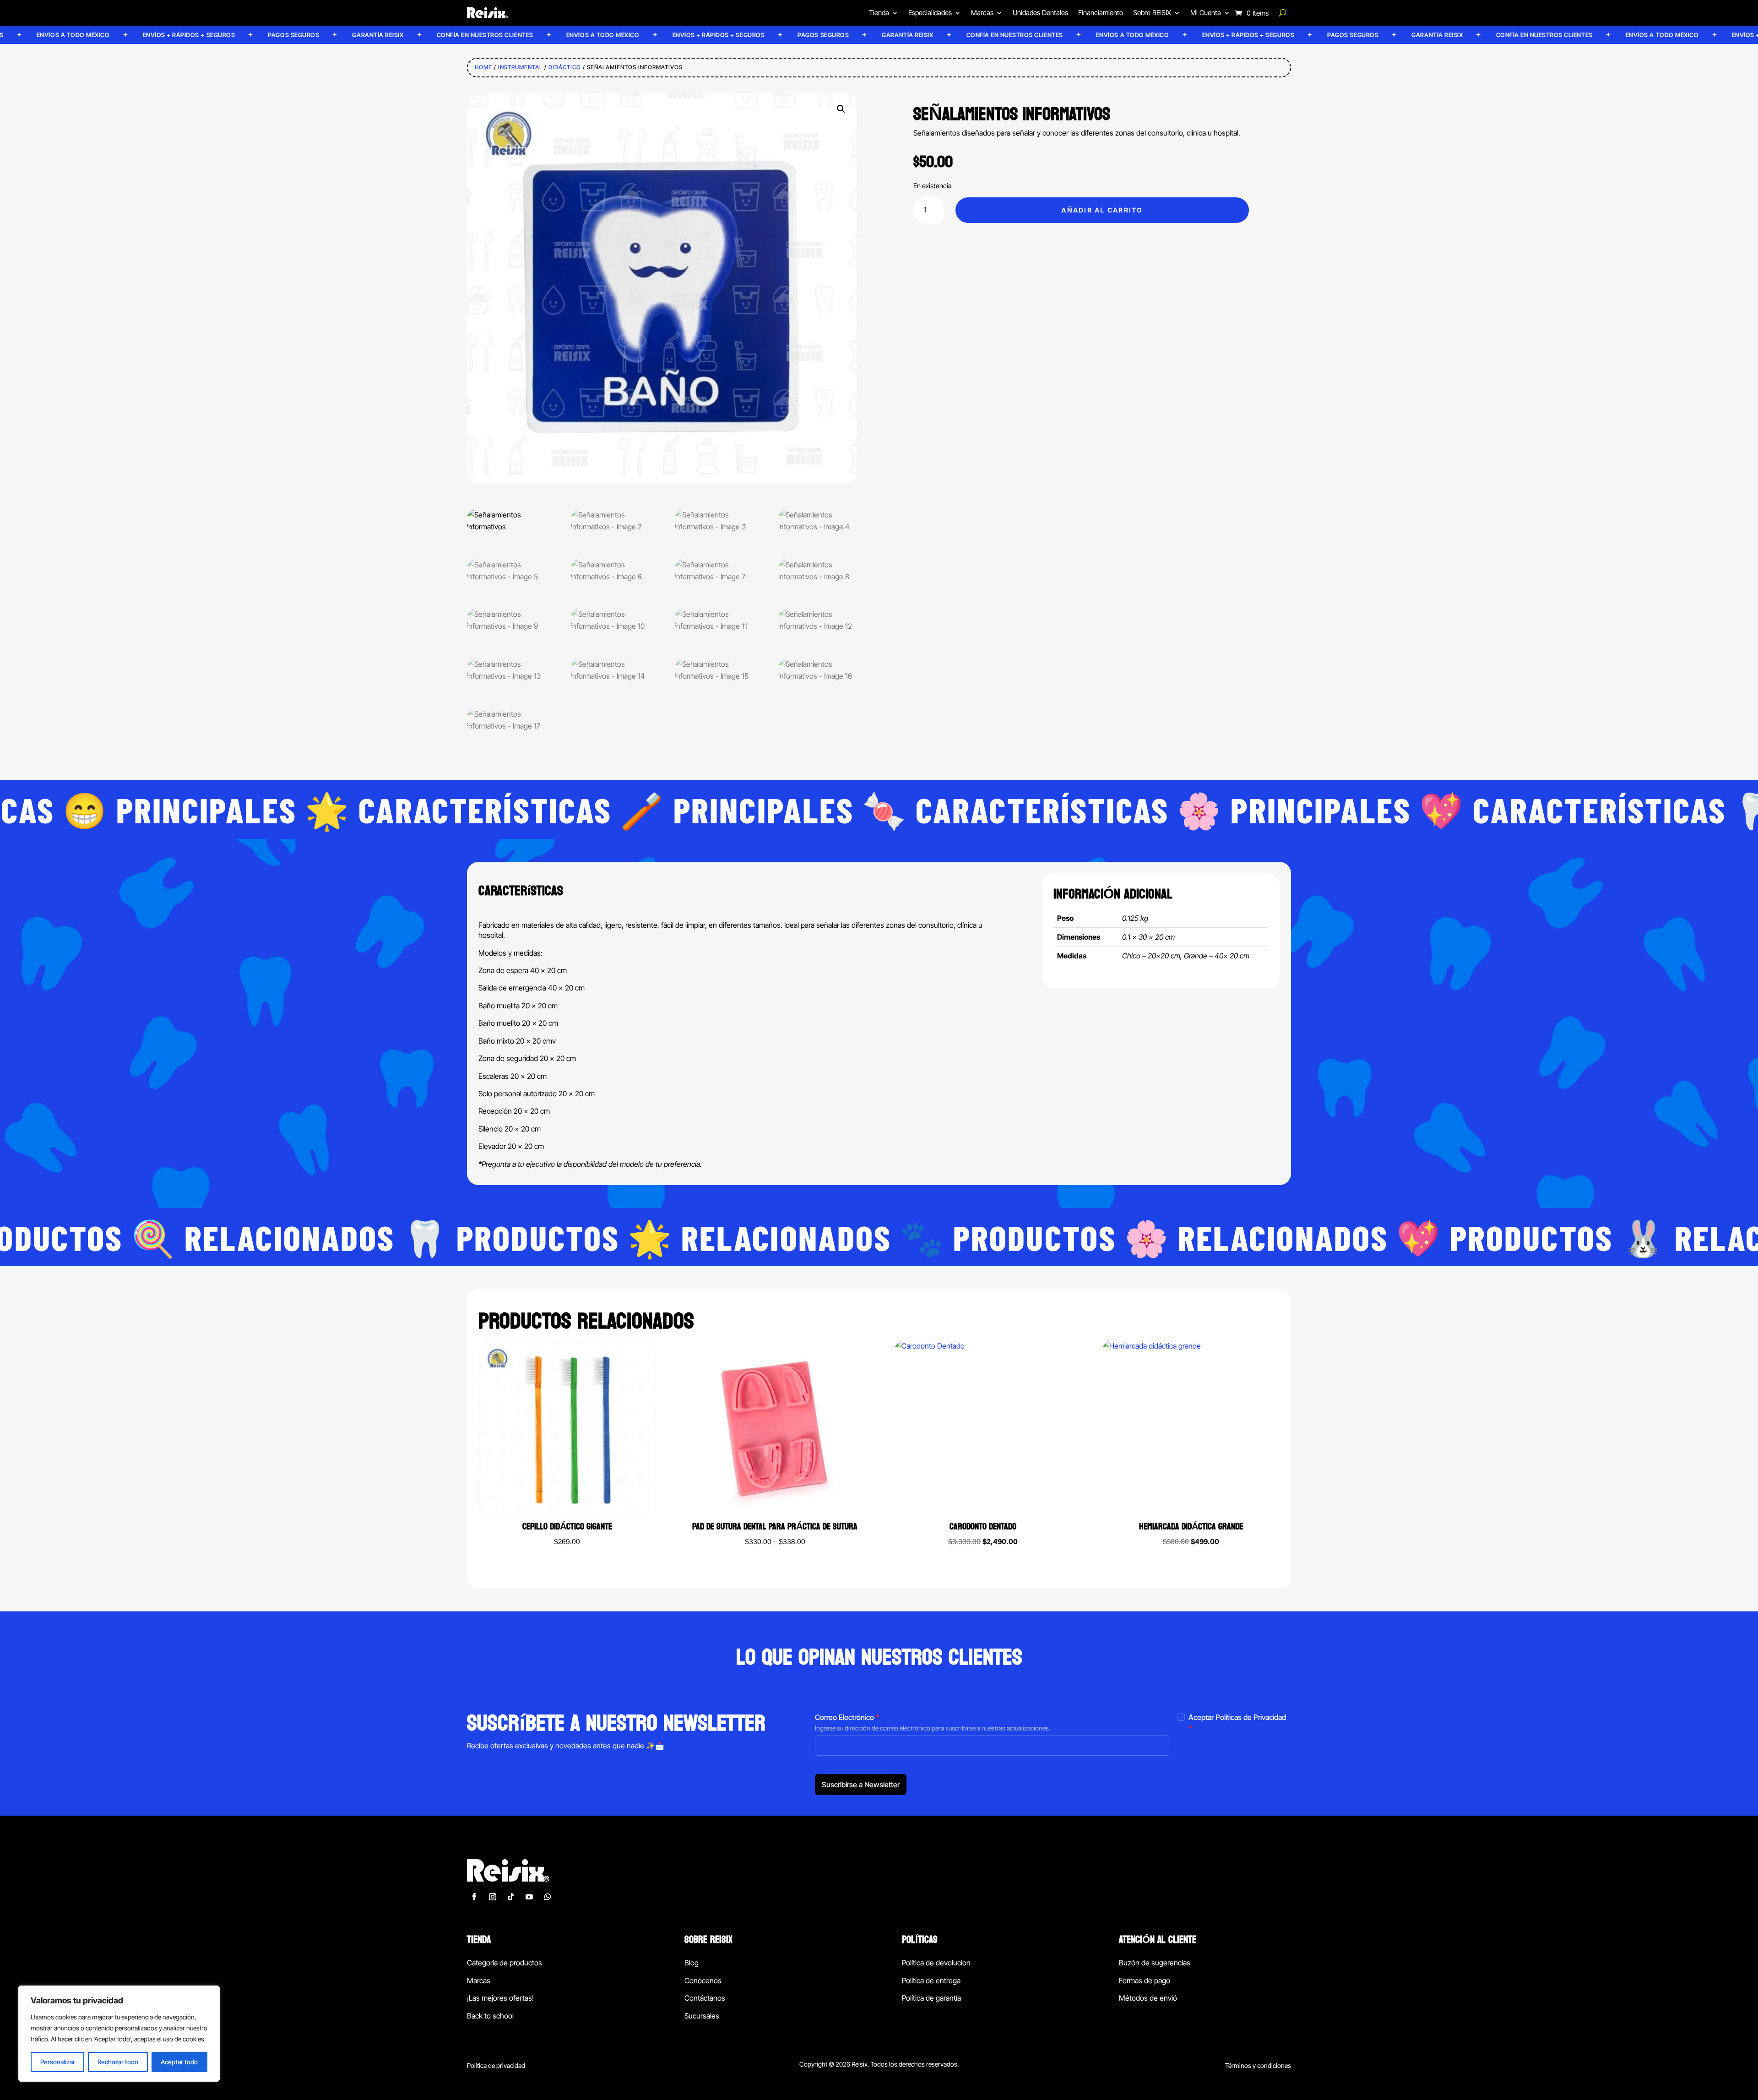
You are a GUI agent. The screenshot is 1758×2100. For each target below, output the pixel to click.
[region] (119, 2034)
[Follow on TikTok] (511, 1897)
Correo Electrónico (847, 1717)
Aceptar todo (179, 2062)
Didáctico (565, 67)
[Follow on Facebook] (474, 1897)
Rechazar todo (118, 2062)
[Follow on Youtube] (529, 1897)
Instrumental (520, 67)
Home (483, 67)
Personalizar (58, 2062)
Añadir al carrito (1102, 210)
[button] (841, 109)
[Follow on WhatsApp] (548, 1897)
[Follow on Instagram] (493, 1897)
